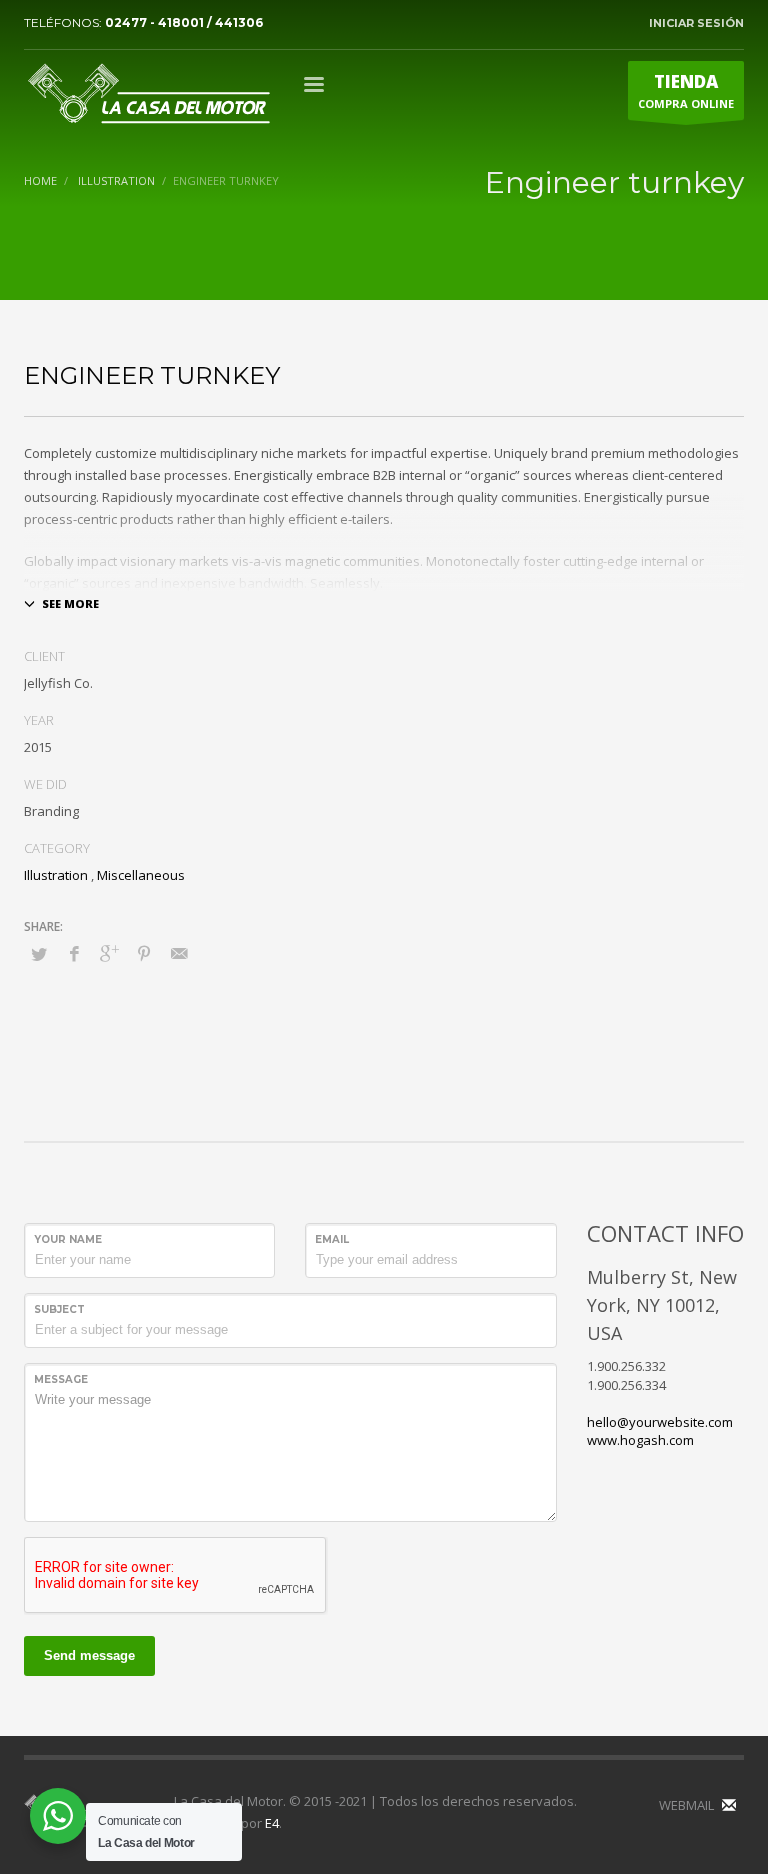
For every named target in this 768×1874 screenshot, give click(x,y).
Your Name (68, 1239)
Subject (59, 1309)
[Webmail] (729, 1805)
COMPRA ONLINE (686, 90)
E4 (272, 1823)
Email (332, 1239)
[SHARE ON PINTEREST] (144, 953)
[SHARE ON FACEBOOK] (74, 953)
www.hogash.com (640, 1440)
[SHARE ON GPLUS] (109, 953)
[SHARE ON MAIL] (179, 953)
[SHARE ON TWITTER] (39, 954)
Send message (89, 1655)
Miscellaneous (141, 875)
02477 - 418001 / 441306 (184, 22)
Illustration (56, 875)
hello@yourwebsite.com (660, 1422)
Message (61, 1379)
